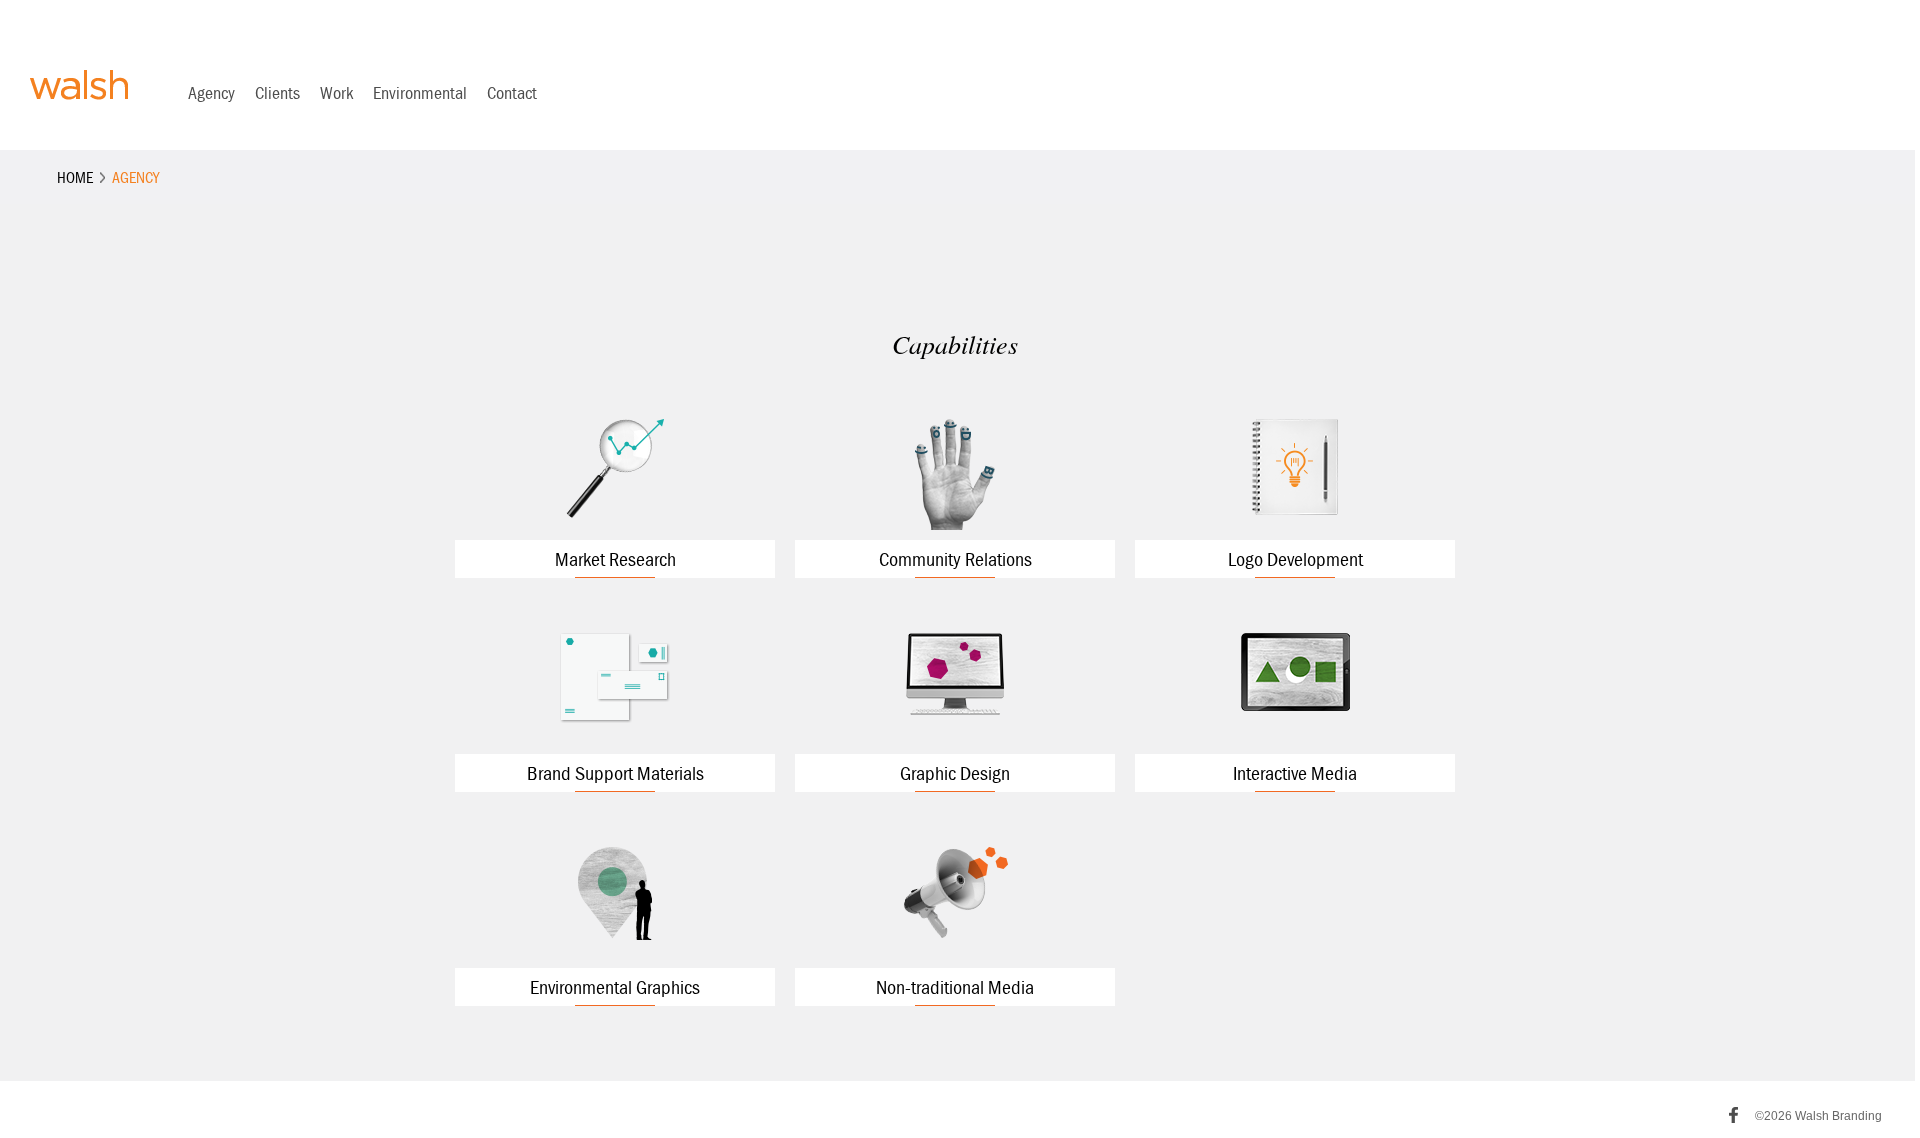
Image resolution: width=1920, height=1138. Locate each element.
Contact (512, 93)
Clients (277, 93)
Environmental (420, 93)
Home (75, 177)
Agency (211, 93)
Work (336, 93)
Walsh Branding (79, 85)
